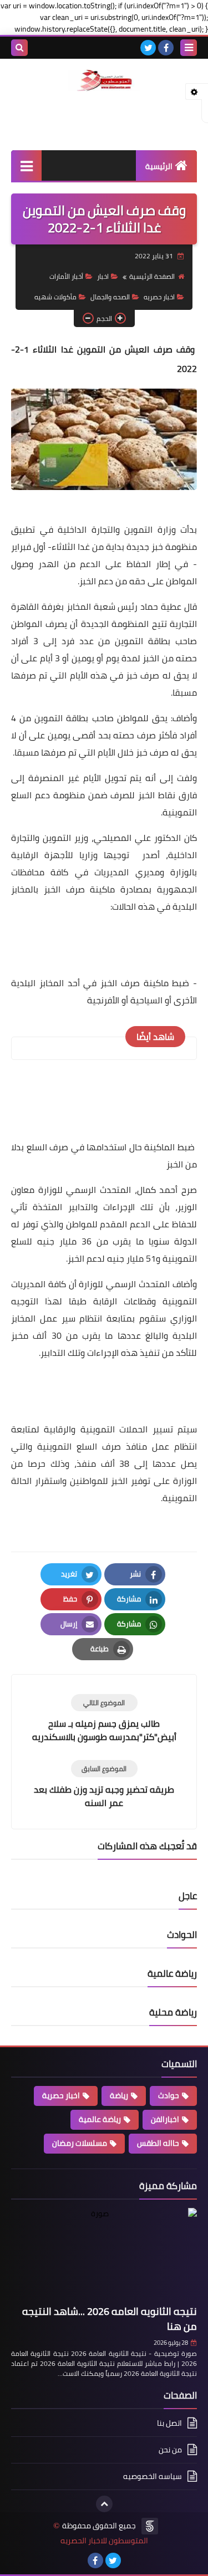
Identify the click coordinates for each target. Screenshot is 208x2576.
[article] (104, 1719)
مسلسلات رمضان (80, 2143)
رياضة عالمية (100, 2119)
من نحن (170, 2450)
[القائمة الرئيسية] (26, 165)
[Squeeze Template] (150, 2526)
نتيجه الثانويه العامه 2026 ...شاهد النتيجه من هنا (110, 2319)
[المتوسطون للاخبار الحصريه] (104, 81)
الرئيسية (159, 166)
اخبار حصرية (61, 2095)
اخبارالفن (165, 2119)
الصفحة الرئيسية (152, 276)
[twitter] (148, 48)
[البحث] (19, 48)
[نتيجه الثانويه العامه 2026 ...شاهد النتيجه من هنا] (104, 2254)
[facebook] (166, 48)
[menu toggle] (189, 48)
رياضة (119, 2095)
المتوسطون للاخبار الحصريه (104, 2541)
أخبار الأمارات (66, 276)
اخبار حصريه (159, 297)
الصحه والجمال (110, 297)
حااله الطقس (158, 2143)
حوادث (169, 2095)
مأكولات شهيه (55, 297)
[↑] (104, 2504)
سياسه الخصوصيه (153, 2476)
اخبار (103, 276)
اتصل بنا (169, 2424)
